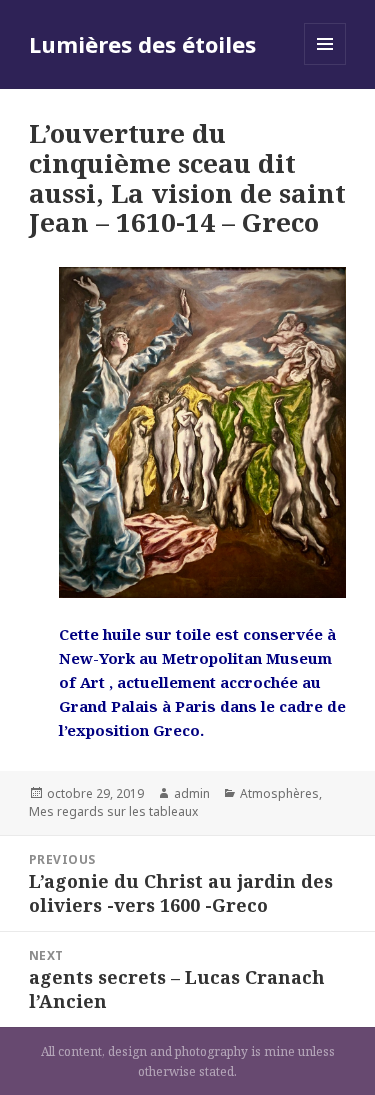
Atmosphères (279, 793)
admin (192, 793)
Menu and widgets (325, 64)
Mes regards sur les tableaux (113, 811)
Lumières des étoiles (142, 44)
